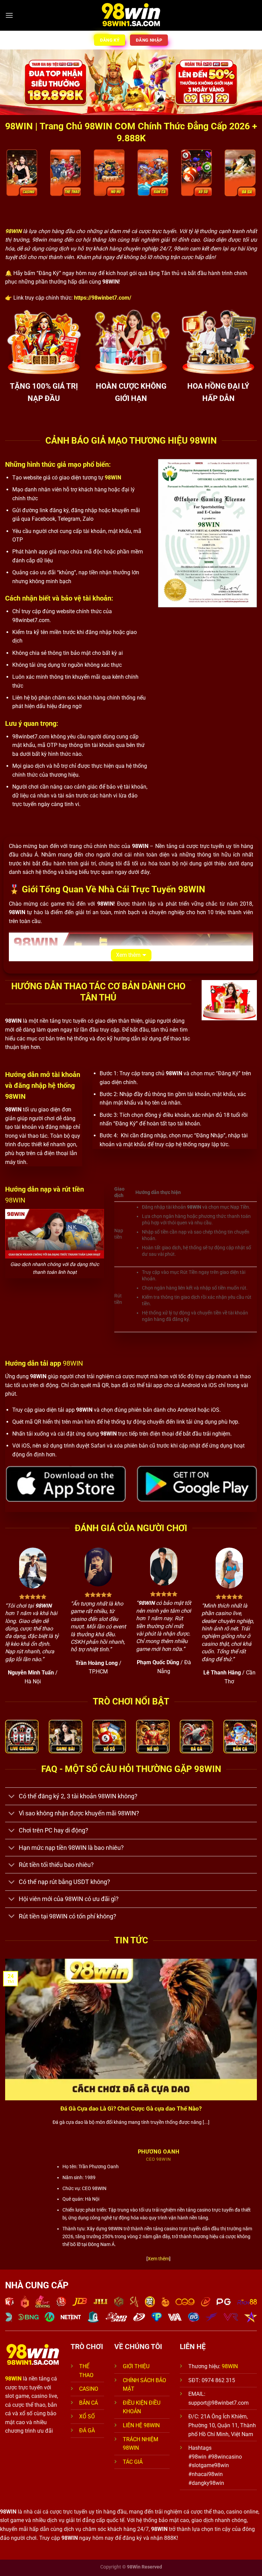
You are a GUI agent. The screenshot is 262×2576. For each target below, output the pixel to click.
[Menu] (9, 15)
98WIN (230, 2366)
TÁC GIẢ (133, 2462)
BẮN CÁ (89, 2403)
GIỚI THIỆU (136, 2366)
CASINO (89, 2389)
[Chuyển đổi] (12, 1797)
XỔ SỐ (87, 2416)
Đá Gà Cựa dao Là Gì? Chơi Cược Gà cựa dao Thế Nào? (131, 2109)
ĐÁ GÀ (87, 2430)
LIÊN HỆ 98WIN (141, 2425)
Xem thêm (128, 955)
